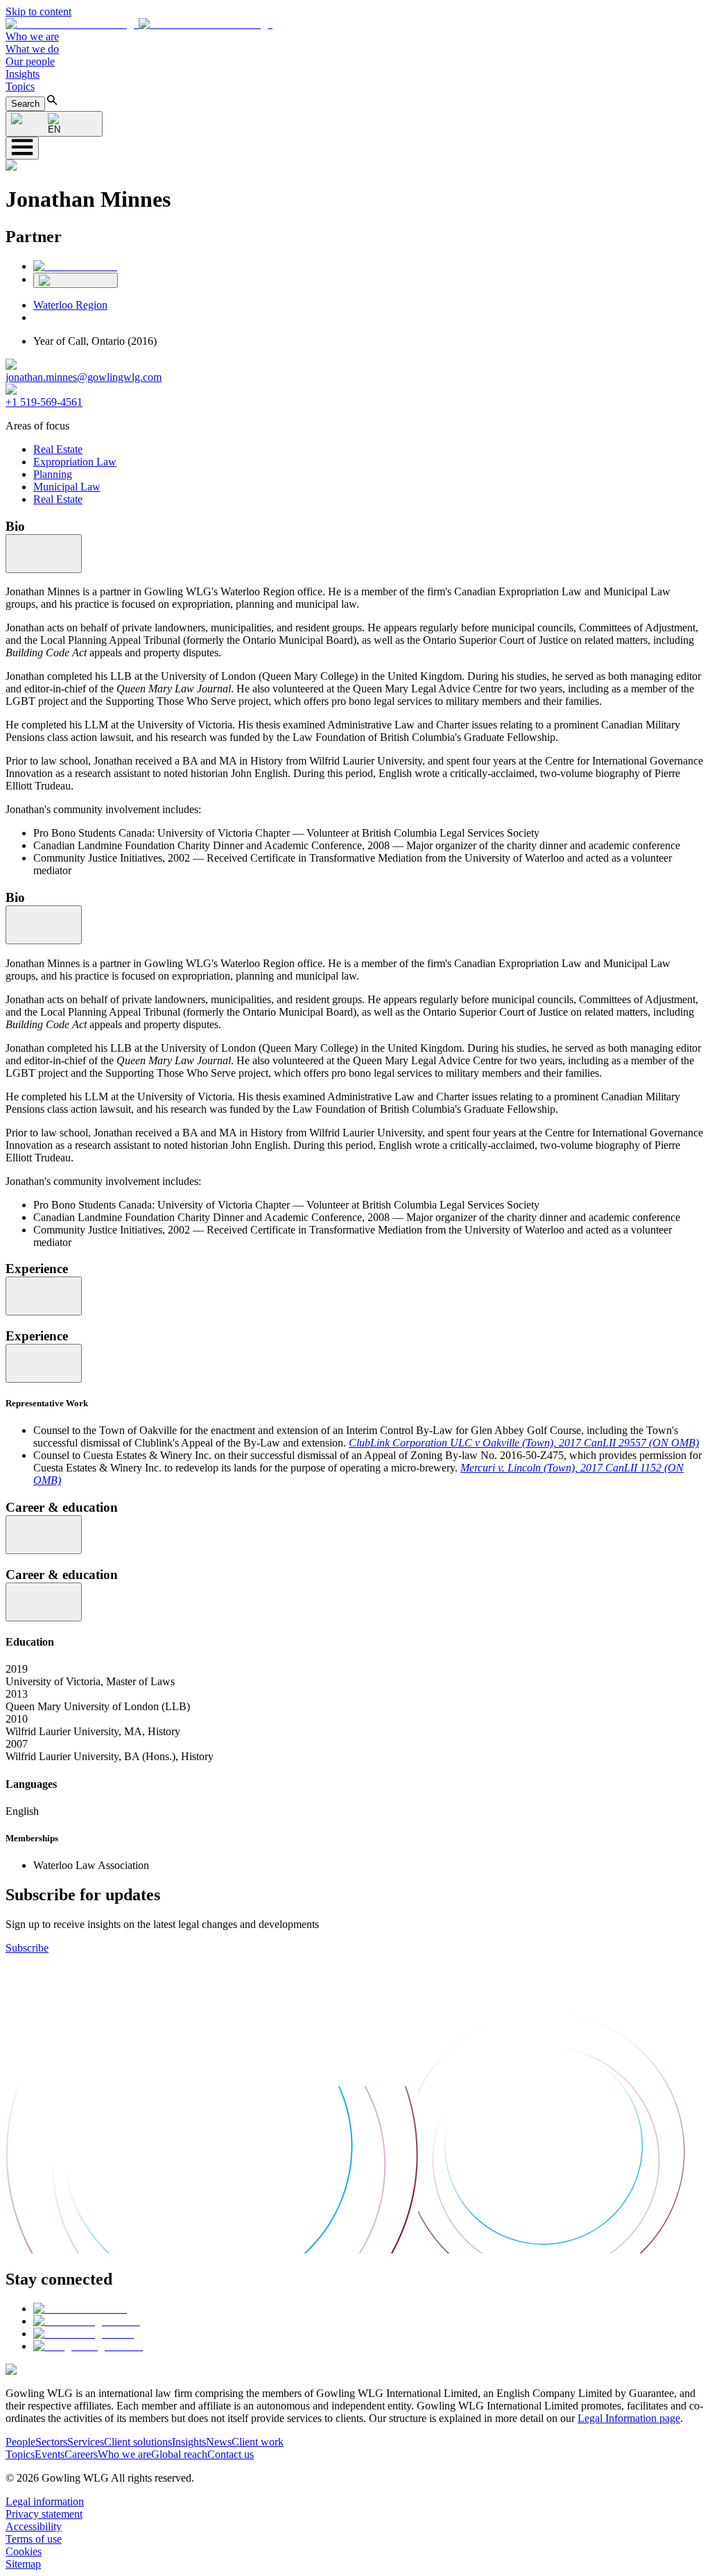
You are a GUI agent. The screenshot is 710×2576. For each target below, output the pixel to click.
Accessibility (34, 2526)
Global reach (179, 2454)
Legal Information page (629, 2418)
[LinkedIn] (75, 266)
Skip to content (38, 11)
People (20, 2442)
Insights (23, 74)
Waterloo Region (70, 305)
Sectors (51, 2442)
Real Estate (58, 449)
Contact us (231, 2454)
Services (86, 2442)
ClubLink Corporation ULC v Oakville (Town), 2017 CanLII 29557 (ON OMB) (524, 1443)
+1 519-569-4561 (44, 402)
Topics (20, 86)
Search (25, 104)
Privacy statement (44, 2514)
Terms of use (34, 2539)
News (219, 2442)
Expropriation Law (75, 462)
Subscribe (27, 1948)
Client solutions (138, 2442)
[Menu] (22, 148)
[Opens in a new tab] (80, 2309)
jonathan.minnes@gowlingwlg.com (84, 377)
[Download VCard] (76, 280)
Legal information (45, 2501)
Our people (30, 61)
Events (50, 2454)
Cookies (24, 2551)
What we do (32, 49)
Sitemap (23, 2564)
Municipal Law (67, 487)
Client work (258, 2442)
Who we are (32, 36)
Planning (53, 474)
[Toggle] (44, 554)
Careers (81, 2454)
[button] (139, 24)
